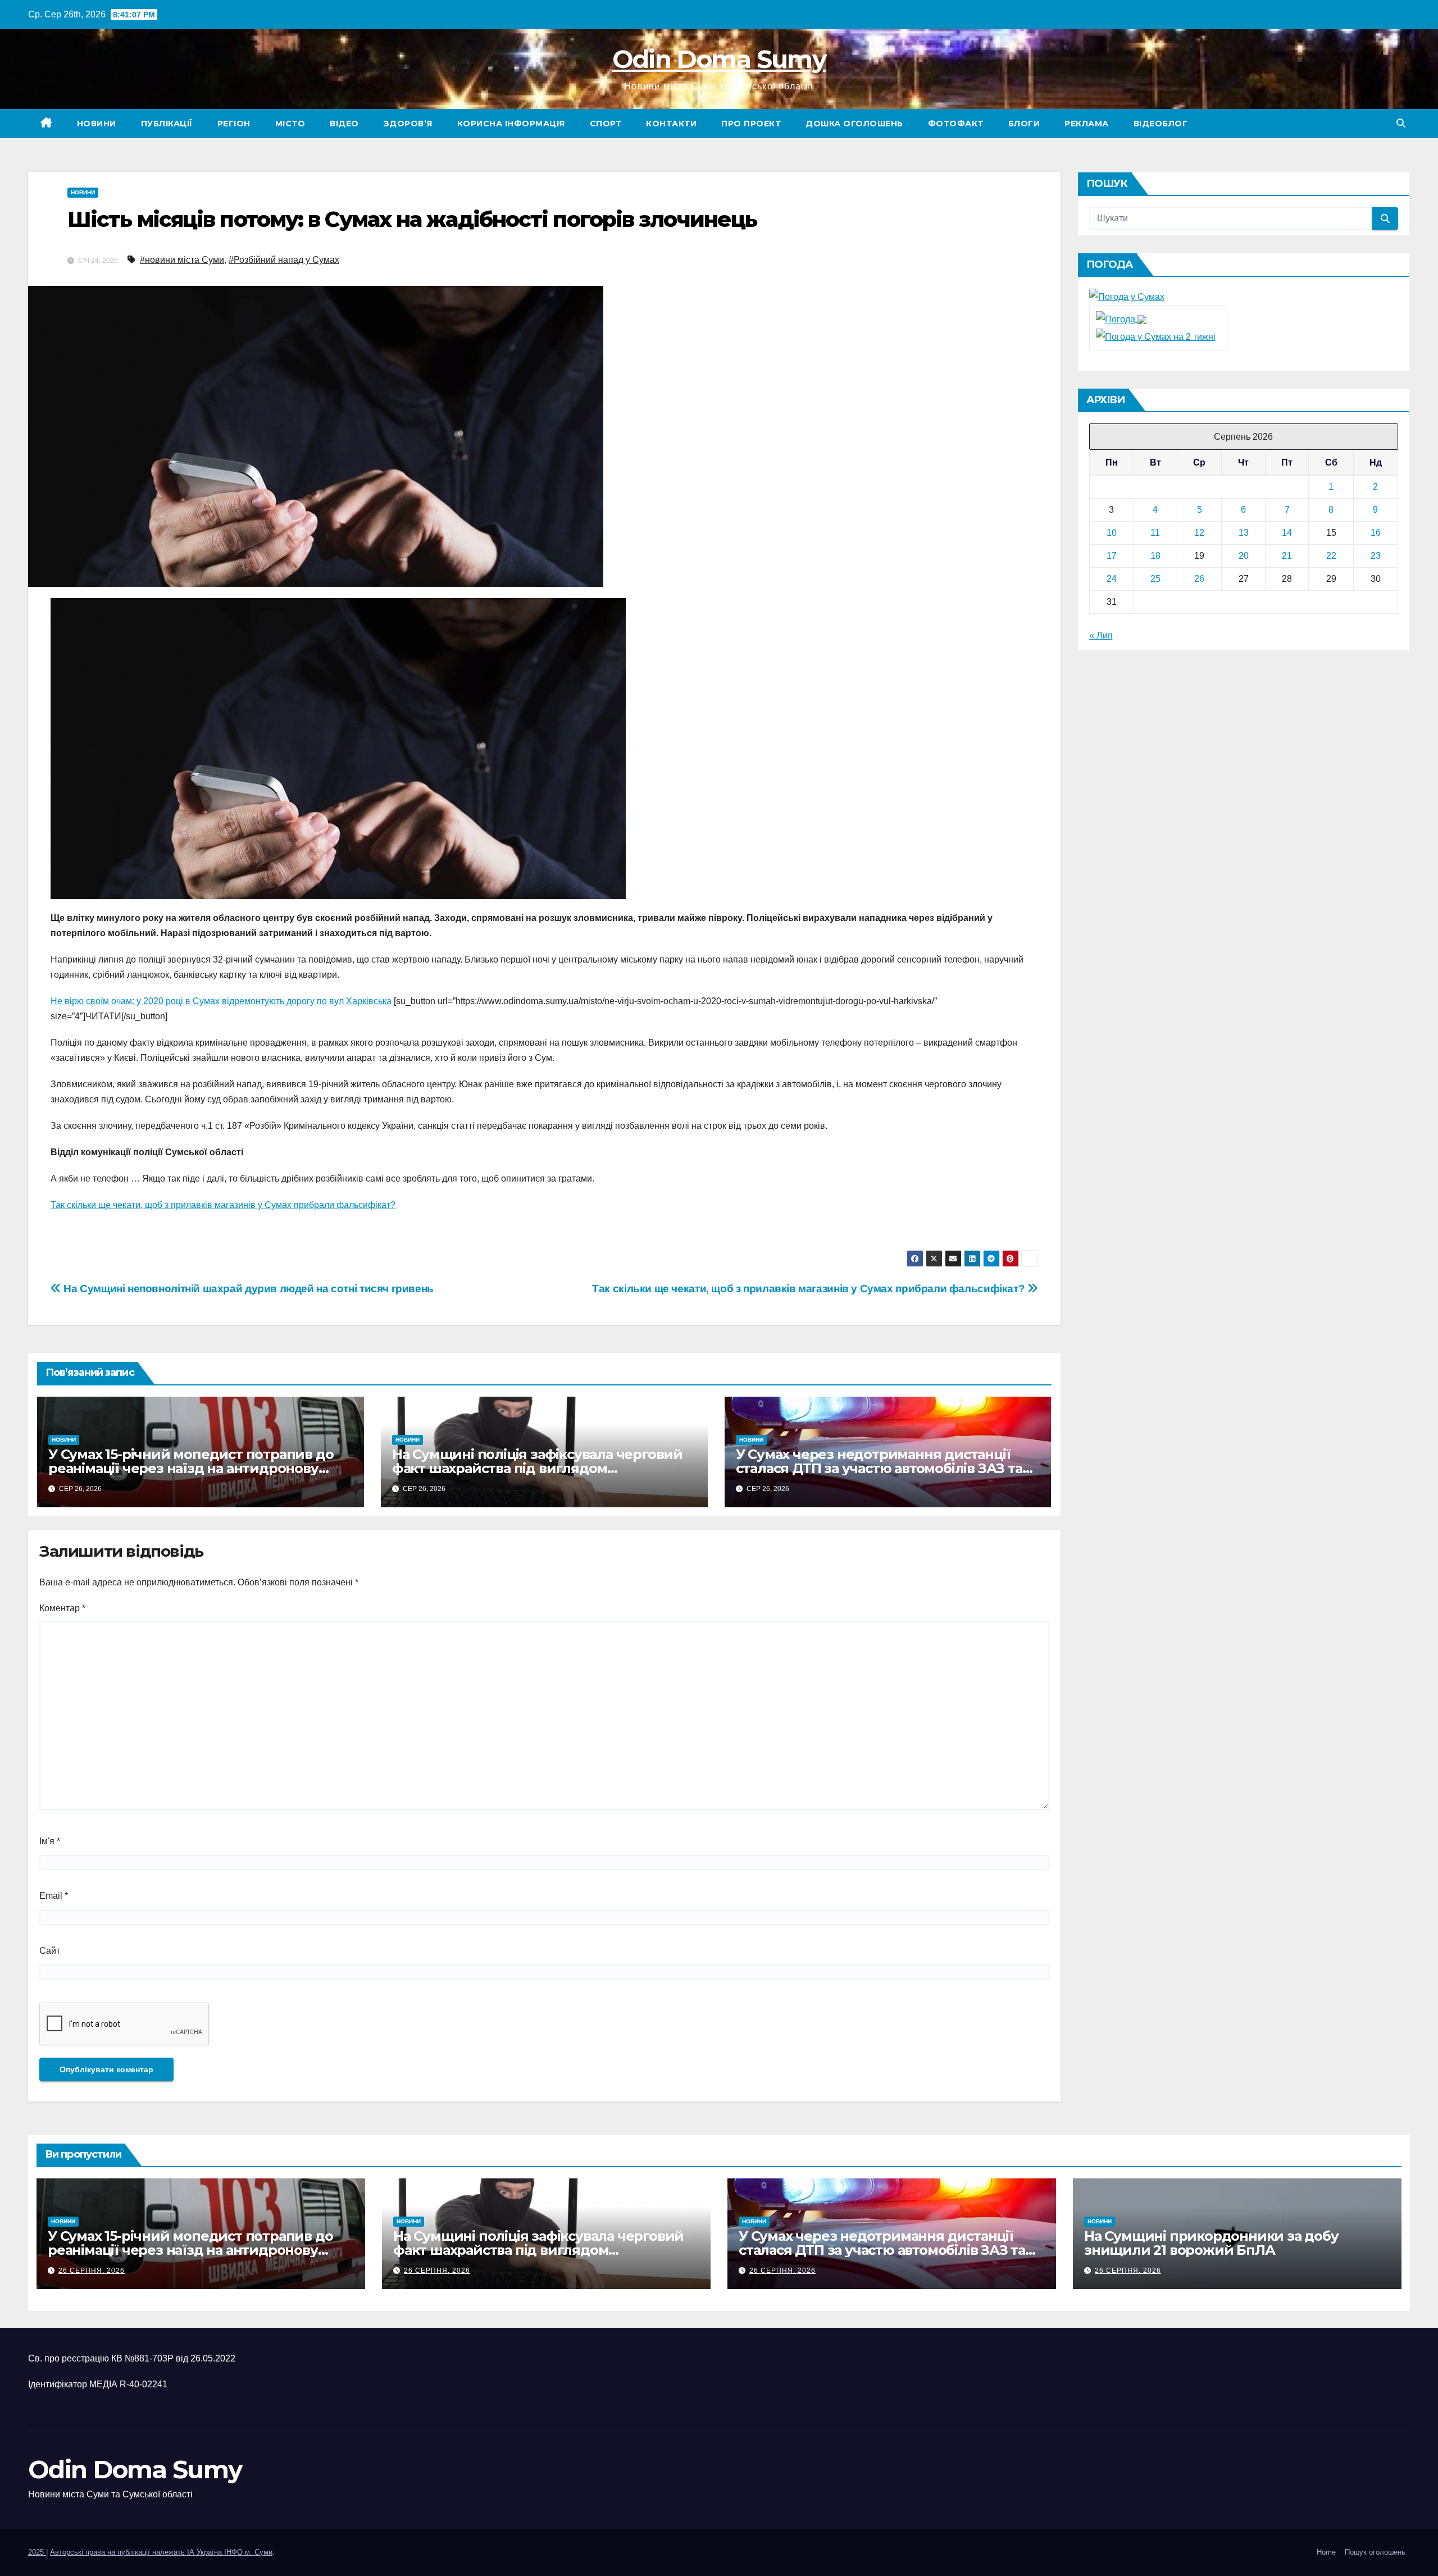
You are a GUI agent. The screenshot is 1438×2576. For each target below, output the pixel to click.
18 (1155, 556)
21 (1287, 556)
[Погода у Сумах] (1127, 296)
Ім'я (50, 1841)
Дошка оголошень (854, 124)
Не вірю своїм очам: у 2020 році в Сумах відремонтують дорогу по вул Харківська (221, 1001)
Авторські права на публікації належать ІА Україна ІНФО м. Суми (161, 2552)
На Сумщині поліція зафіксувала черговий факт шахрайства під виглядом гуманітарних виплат (537, 1468)
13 (1244, 533)
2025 (37, 2552)
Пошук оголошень (1375, 2552)
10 (1112, 533)
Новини (97, 124)
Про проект (751, 124)
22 (1331, 556)
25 (1155, 579)
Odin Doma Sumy (719, 59)
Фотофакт (956, 124)
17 (1112, 556)
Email (54, 1896)
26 (1199, 579)
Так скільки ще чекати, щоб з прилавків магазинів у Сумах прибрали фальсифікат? (223, 1205)
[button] (1401, 123)
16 (1376, 533)
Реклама (1087, 124)
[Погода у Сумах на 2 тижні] (1156, 336)
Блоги (1024, 124)
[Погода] (1121, 319)
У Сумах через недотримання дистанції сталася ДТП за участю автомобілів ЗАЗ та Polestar (879, 1468)
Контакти (671, 124)
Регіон (234, 124)
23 (1376, 556)
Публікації (167, 124)
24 (1112, 579)
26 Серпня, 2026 (92, 2270)
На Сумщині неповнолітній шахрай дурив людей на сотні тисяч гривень (247, 1289)
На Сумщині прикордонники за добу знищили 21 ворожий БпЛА (1211, 2243)
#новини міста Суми (182, 260)
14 (1287, 533)
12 (1199, 533)
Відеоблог (1161, 124)
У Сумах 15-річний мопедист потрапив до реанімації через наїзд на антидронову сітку (191, 1468)
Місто (290, 124)
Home (1326, 2552)
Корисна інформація (511, 124)
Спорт (606, 124)
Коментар (62, 1608)
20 (1244, 556)
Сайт (50, 1951)
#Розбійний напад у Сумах (284, 260)
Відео (344, 124)
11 (1155, 533)
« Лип (1101, 635)
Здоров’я (408, 124)
